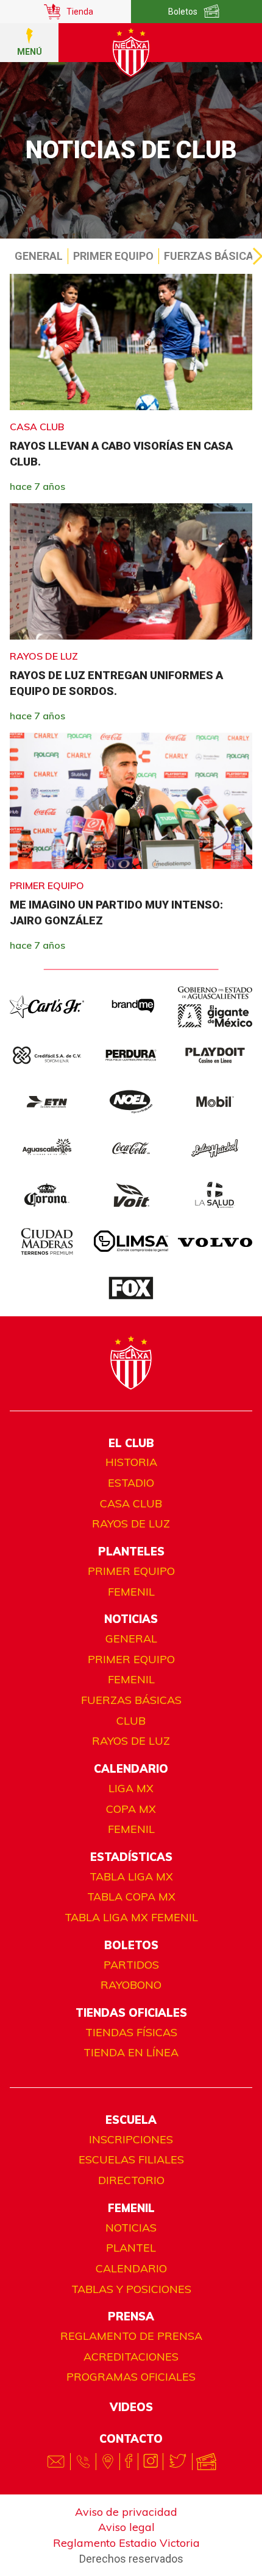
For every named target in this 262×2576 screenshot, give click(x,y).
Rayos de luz (131, 1524)
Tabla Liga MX (131, 1876)
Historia (131, 1462)
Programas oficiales (131, 2377)
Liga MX (131, 1788)
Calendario (131, 2268)
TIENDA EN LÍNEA (131, 2052)
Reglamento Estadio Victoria (126, 2543)
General (39, 256)
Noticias (131, 2228)
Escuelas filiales (131, 2159)
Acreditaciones (131, 2357)
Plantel (131, 2248)
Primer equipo (113, 256)
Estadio (131, 1483)
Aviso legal (126, 2527)
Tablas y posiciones (131, 2289)
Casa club (131, 1503)
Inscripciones (131, 2139)
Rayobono (131, 1985)
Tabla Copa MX (131, 1897)
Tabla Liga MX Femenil (131, 1917)
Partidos (131, 1965)
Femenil (131, 1592)
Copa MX (131, 1809)
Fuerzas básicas (131, 1700)
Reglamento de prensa (131, 2336)
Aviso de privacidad (126, 2512)
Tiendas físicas (131, 2032)
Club (131, 1721)
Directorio (131, 2180)
